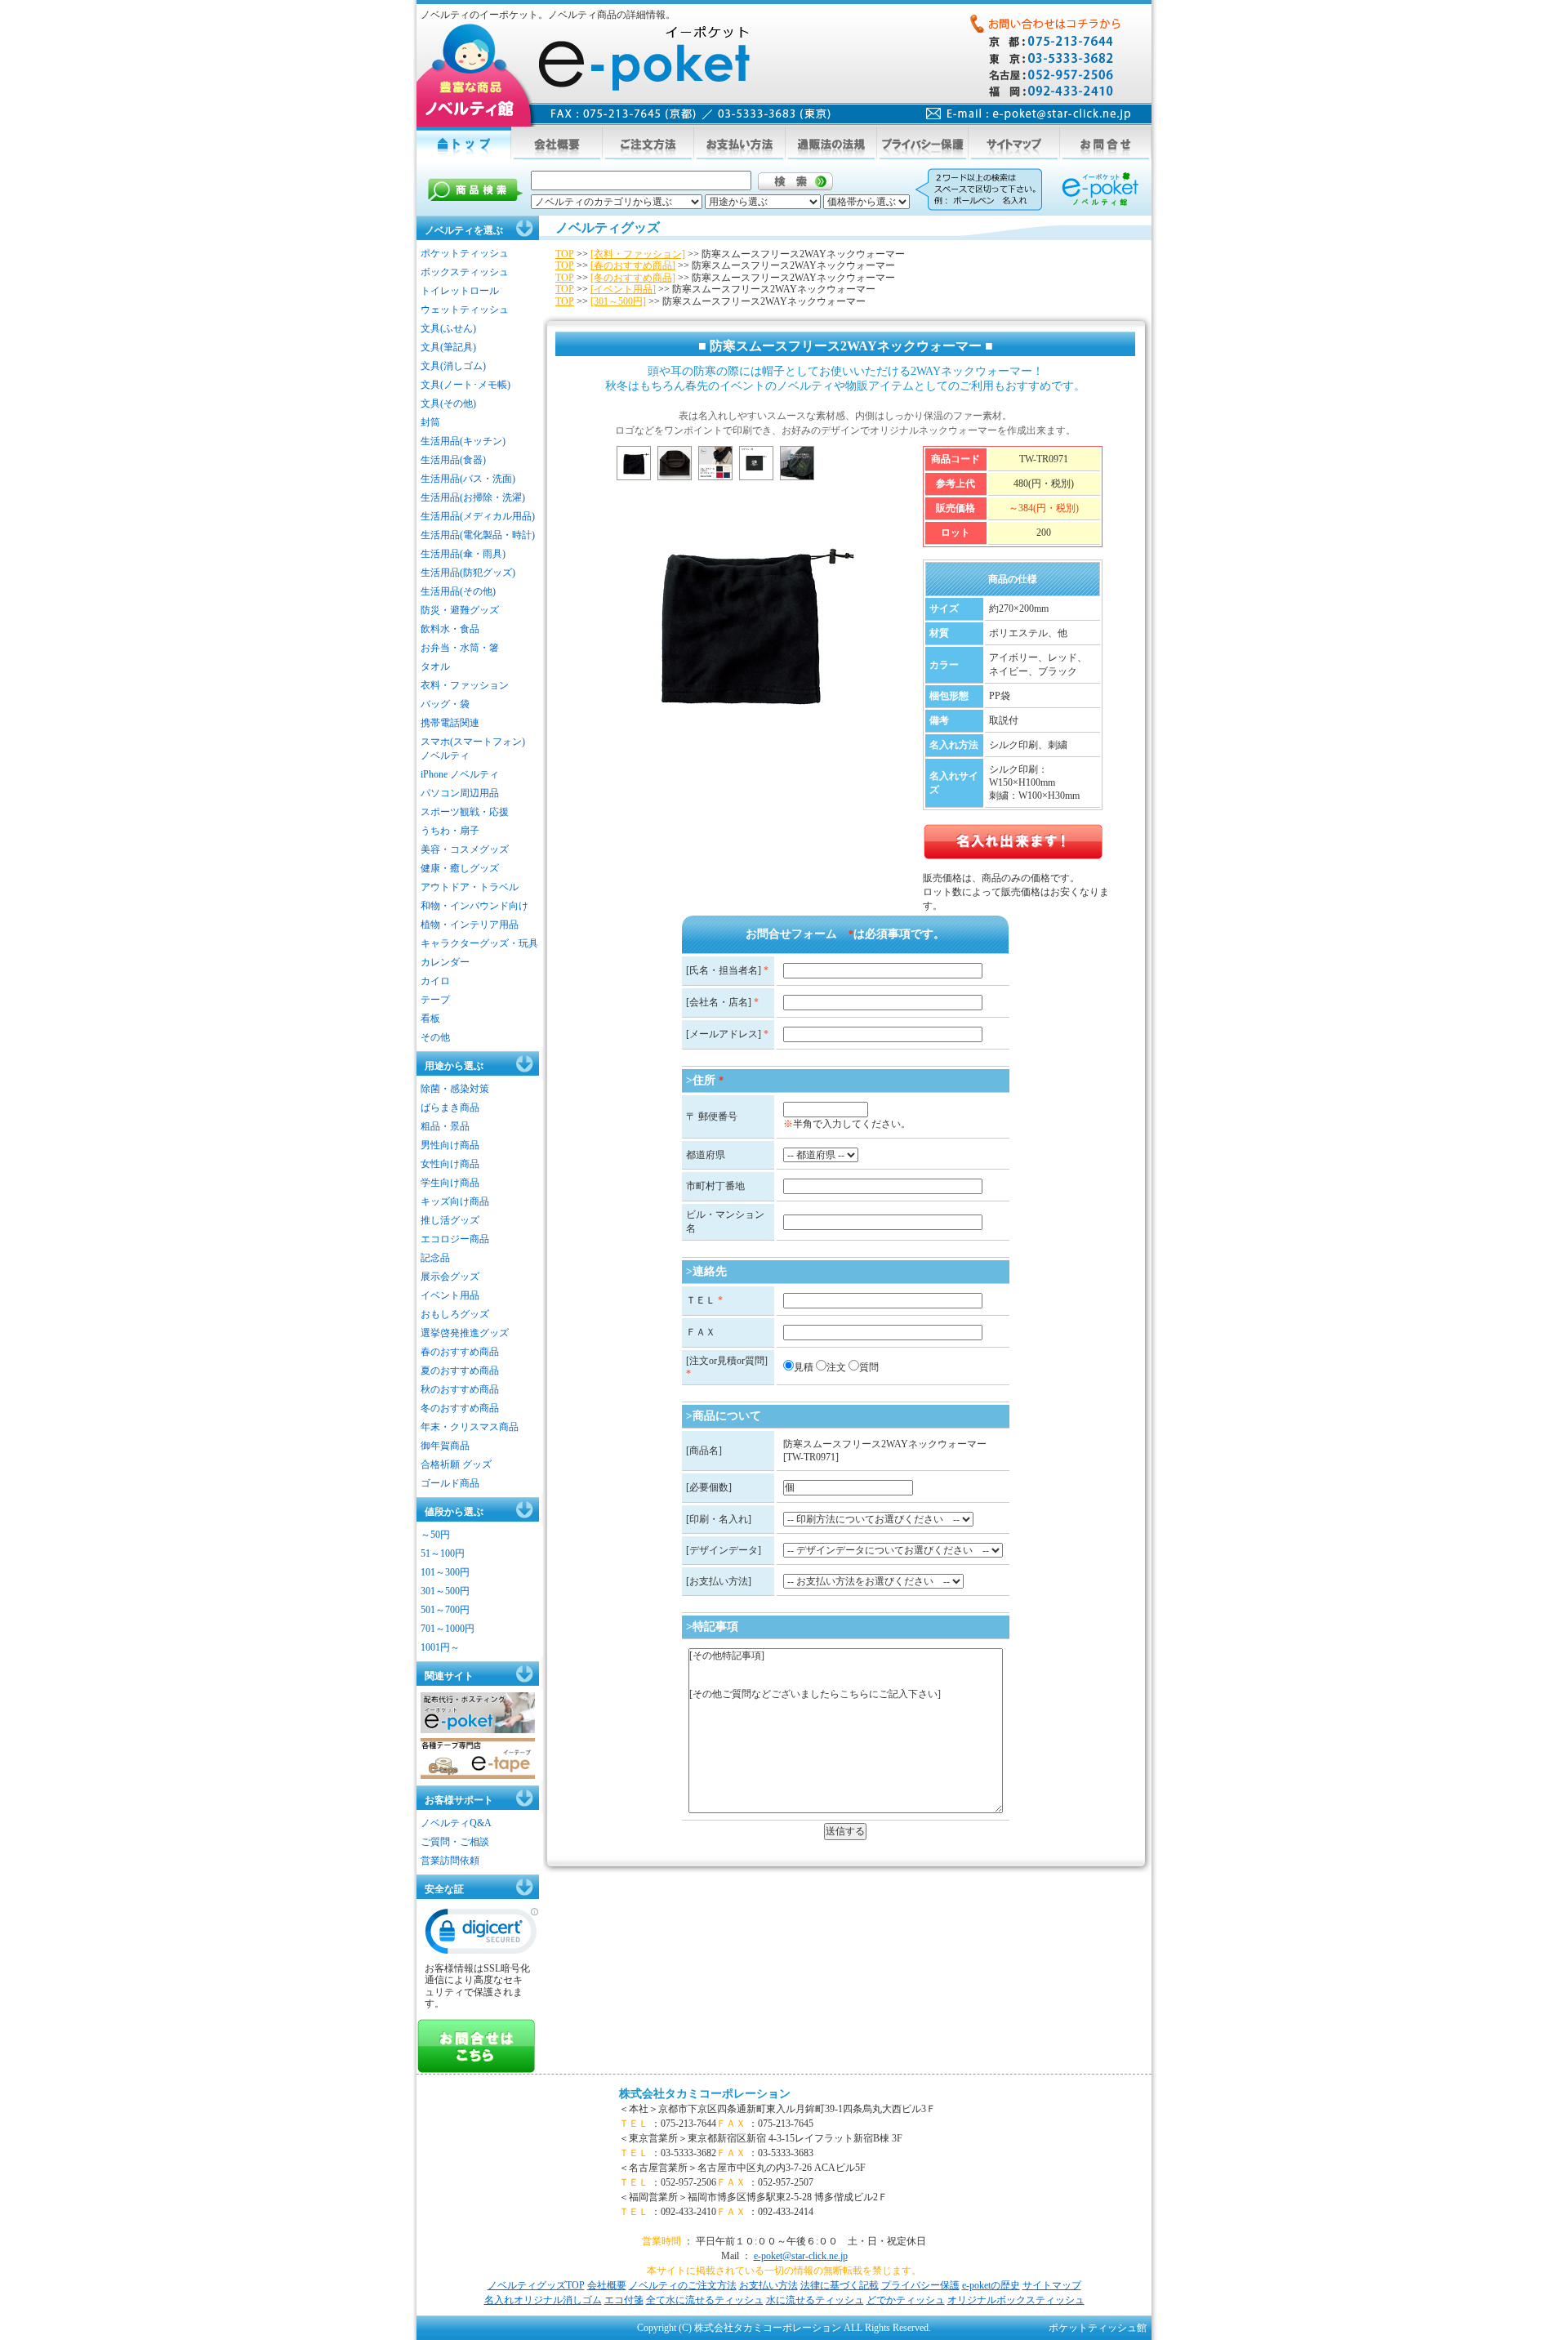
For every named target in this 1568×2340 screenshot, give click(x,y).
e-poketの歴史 (991, 2285)
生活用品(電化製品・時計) (478, 535)
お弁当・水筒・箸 (460, 648)
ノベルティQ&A (456, 1823)
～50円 (435, 1535)
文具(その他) (448, 403)
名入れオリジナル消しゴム (543, 2300)
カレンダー (445, 962)
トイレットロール (460, 291)
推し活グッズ (450, 1220)
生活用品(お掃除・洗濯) (473, 497)
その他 (435, 1037)
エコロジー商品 (455, 1239)
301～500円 (445, 1591)
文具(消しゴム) (453, 366)
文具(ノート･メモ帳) (465, 385)
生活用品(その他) (458, 591)
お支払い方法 (768, 2285)
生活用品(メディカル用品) (478, 516)
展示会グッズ (450, 1277)
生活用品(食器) (453, 460)
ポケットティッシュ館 (1098, 2328)
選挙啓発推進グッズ (465, 1333)
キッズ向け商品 (455, 1201)
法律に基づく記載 (840, 2285)
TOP (565, 254)
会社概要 (607, 2285)
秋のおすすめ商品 (460, 1389)
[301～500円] (618, 301)
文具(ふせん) (448, 328)
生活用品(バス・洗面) (468, 479)
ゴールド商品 (450, 1483)
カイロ (435, 981)
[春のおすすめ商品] (633, 265)
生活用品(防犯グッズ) (468, 573)
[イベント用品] (623, 289)
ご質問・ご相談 (455, 1842)
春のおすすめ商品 (460, 1352)
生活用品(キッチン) (463, 441)
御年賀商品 (445, 1446)
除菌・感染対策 (455, 1089)
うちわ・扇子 (450, 831)
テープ (435, 1000)
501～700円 (445, 1610)
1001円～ (440, 1647)
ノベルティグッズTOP (536, 2285)
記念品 (435, 1258)
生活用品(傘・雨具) (463, 554)
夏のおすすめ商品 (460, 1371)
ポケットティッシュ (465, 253)
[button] (482, 1935)
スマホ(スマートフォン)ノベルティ (473, 749)
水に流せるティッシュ (815, 2300)
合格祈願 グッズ (456, 1464)
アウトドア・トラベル (470, 887)
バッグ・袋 (445, 704)
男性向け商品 (450, 1145)
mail (1029, 114)
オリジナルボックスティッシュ (1016, 2300)
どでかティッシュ (906, 2300)
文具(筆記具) (448, 347)
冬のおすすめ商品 (460, 1408)
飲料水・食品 (450, 629)
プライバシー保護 (920, 2285)
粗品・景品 (445, 1126)
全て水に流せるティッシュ (705, 2300)
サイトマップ (1052, 2285)
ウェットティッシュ (465, 310)
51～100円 (443, 1553)
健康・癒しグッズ (460, 868)
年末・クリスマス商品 (470, 1427)
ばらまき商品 (450, 1108)
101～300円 (445, 1572)
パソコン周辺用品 (460, 793)
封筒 (430, 422)
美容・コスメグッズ (465, 849)
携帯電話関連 (450, 723)
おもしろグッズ (455, 1314)
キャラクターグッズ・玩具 (479, 943)
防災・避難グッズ (460, 610)
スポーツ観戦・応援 (465, 812)
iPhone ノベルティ (460, 774)
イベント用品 (450, 1295)
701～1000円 (448, 1629)
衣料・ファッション (465, 685)
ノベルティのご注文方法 (683, 2285)
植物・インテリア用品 (470, 925)
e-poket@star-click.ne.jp (801, 2256)
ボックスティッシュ (465, 272)
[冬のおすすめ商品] (633, 278)
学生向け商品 (450, 1183)
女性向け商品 (450, 1164)
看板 (430, 1018)
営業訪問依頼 (450, 1861)
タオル (435, 666)
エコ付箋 (624, 2300)
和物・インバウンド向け (474, 906)
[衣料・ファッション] (638, 254)
